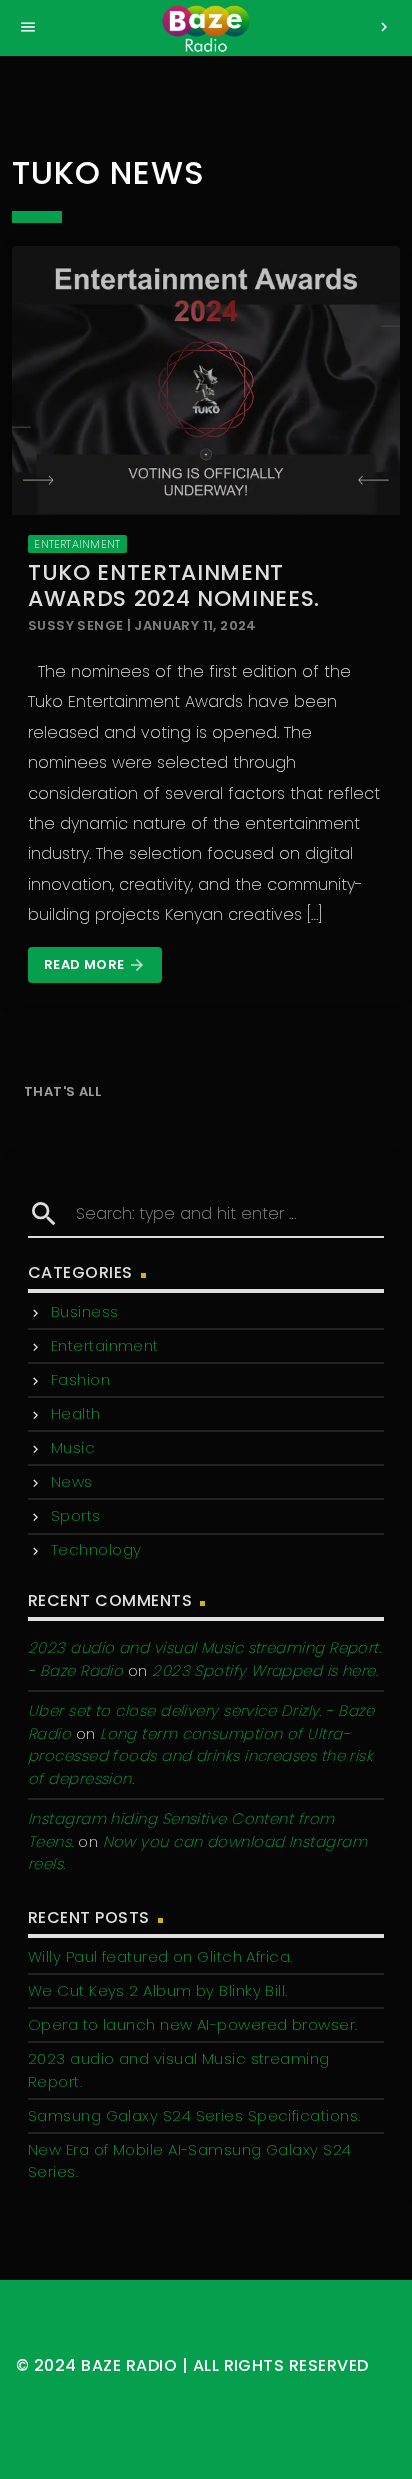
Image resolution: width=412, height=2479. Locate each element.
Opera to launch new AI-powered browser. (193, 2024)
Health (76, 1413)
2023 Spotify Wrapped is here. (265, 1670)
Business (85, 1311)
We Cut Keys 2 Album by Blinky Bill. (158, 1990)
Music (73, 1447)
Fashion (80, 1379)
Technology (96, 1549)
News (72, 1481)
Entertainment (77, 544)
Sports (76, 1515)
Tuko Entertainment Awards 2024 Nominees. (174, 585)
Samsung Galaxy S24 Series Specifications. (194, 2115)
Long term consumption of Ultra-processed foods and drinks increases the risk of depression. (200, 1756)
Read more (95, 964)
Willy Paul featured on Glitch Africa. (160, 1956)
